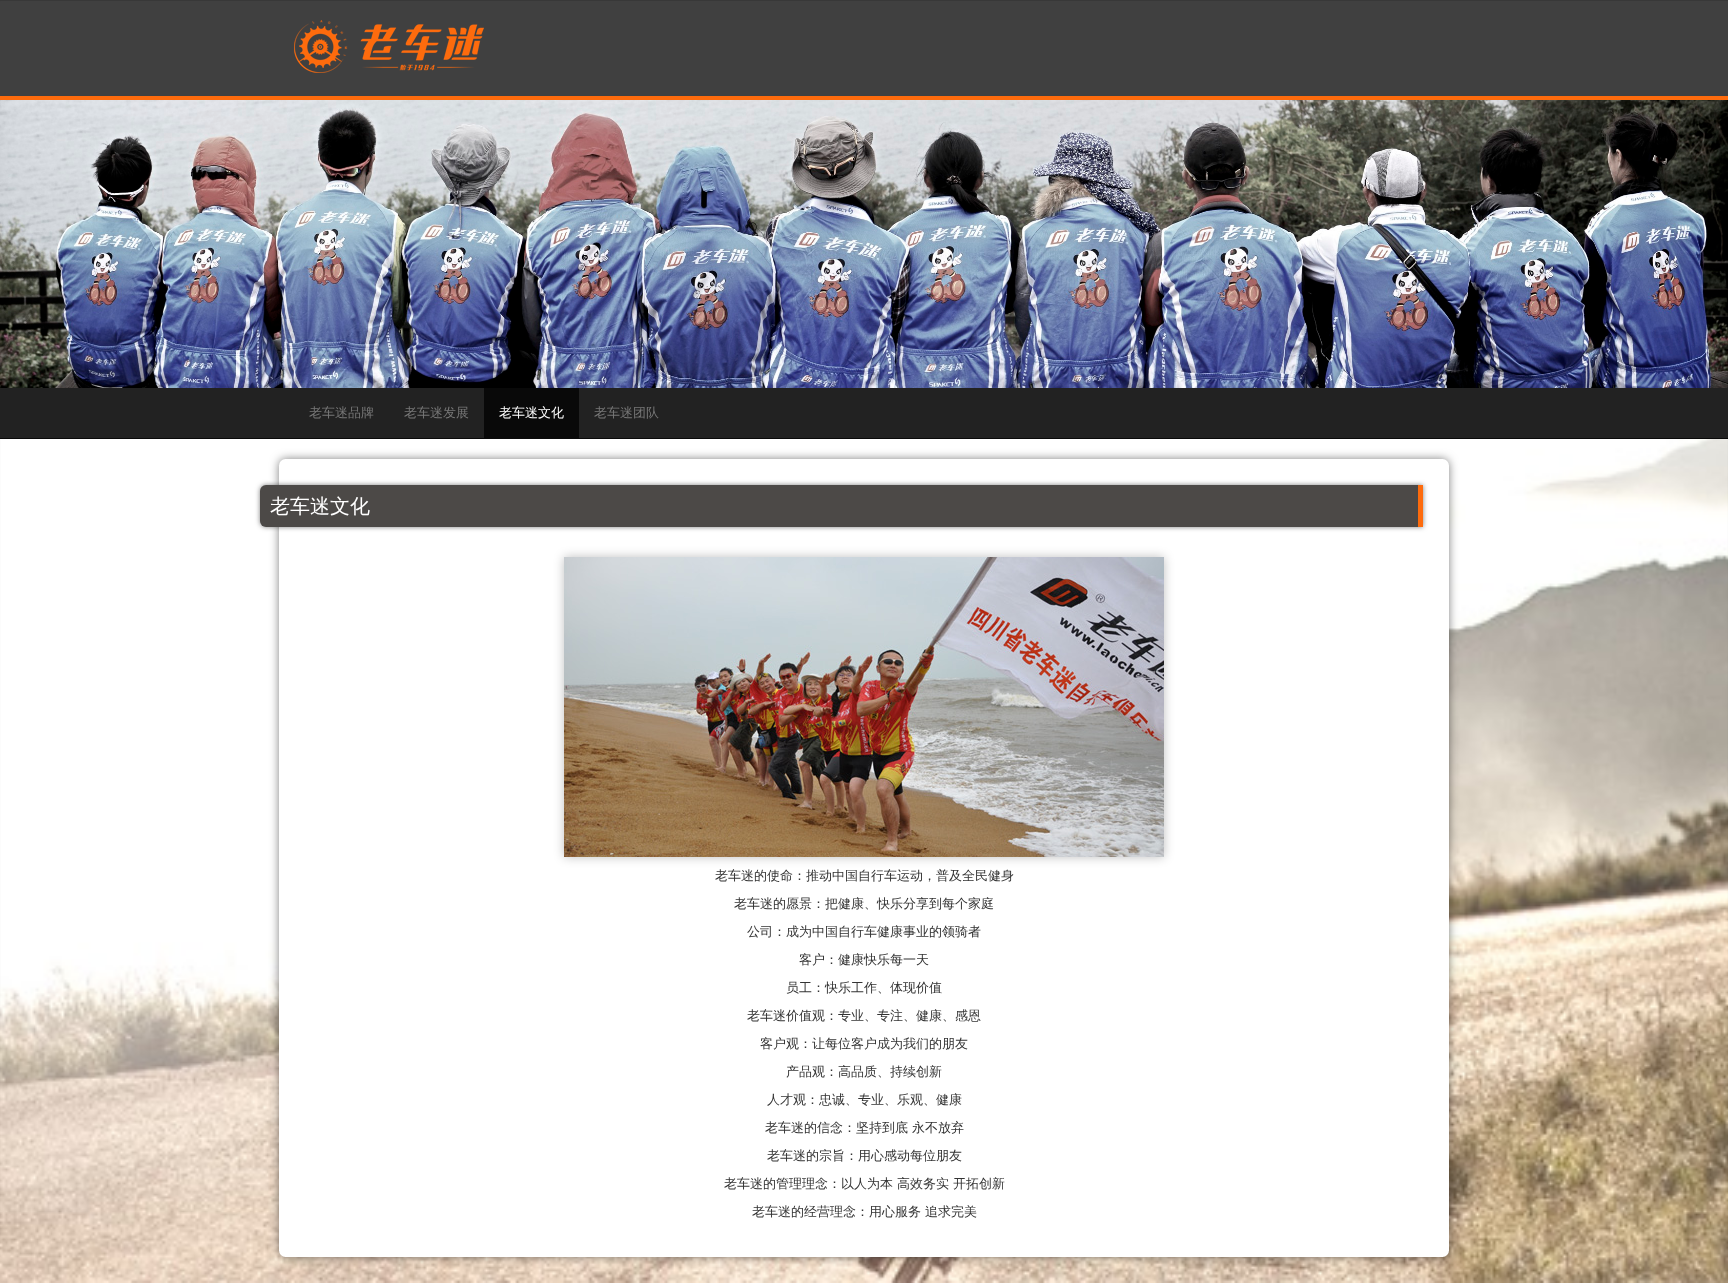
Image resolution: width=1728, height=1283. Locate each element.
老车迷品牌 (341, 412)
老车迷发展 (436, 412)
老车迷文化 (531, 412)
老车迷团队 (626, 412)
